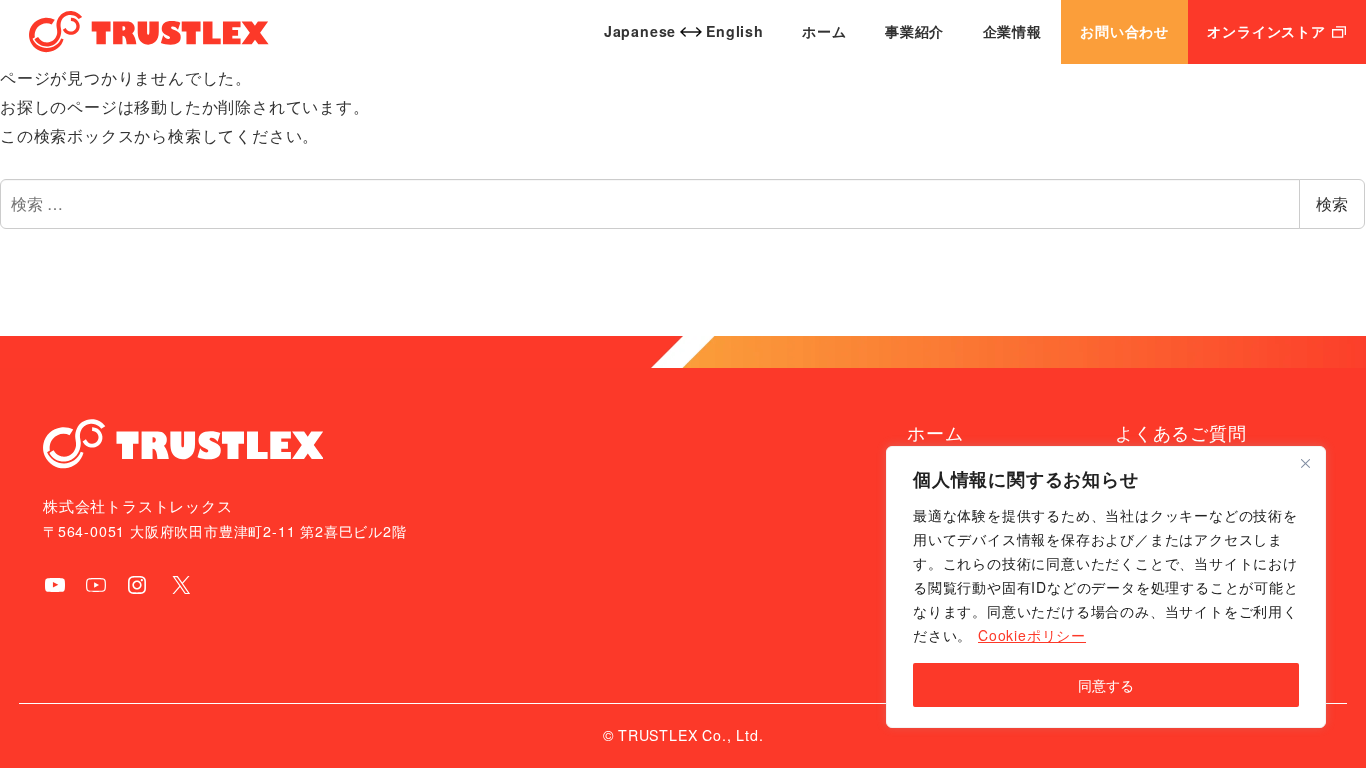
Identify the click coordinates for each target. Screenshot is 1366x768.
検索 (1332, 203)
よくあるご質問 (1181, 432)
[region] (1106, 587)
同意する (1106, 685)
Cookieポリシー (1032, 635)
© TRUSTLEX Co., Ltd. (683, 735)
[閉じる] (1305, 463)
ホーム (935, 432)
